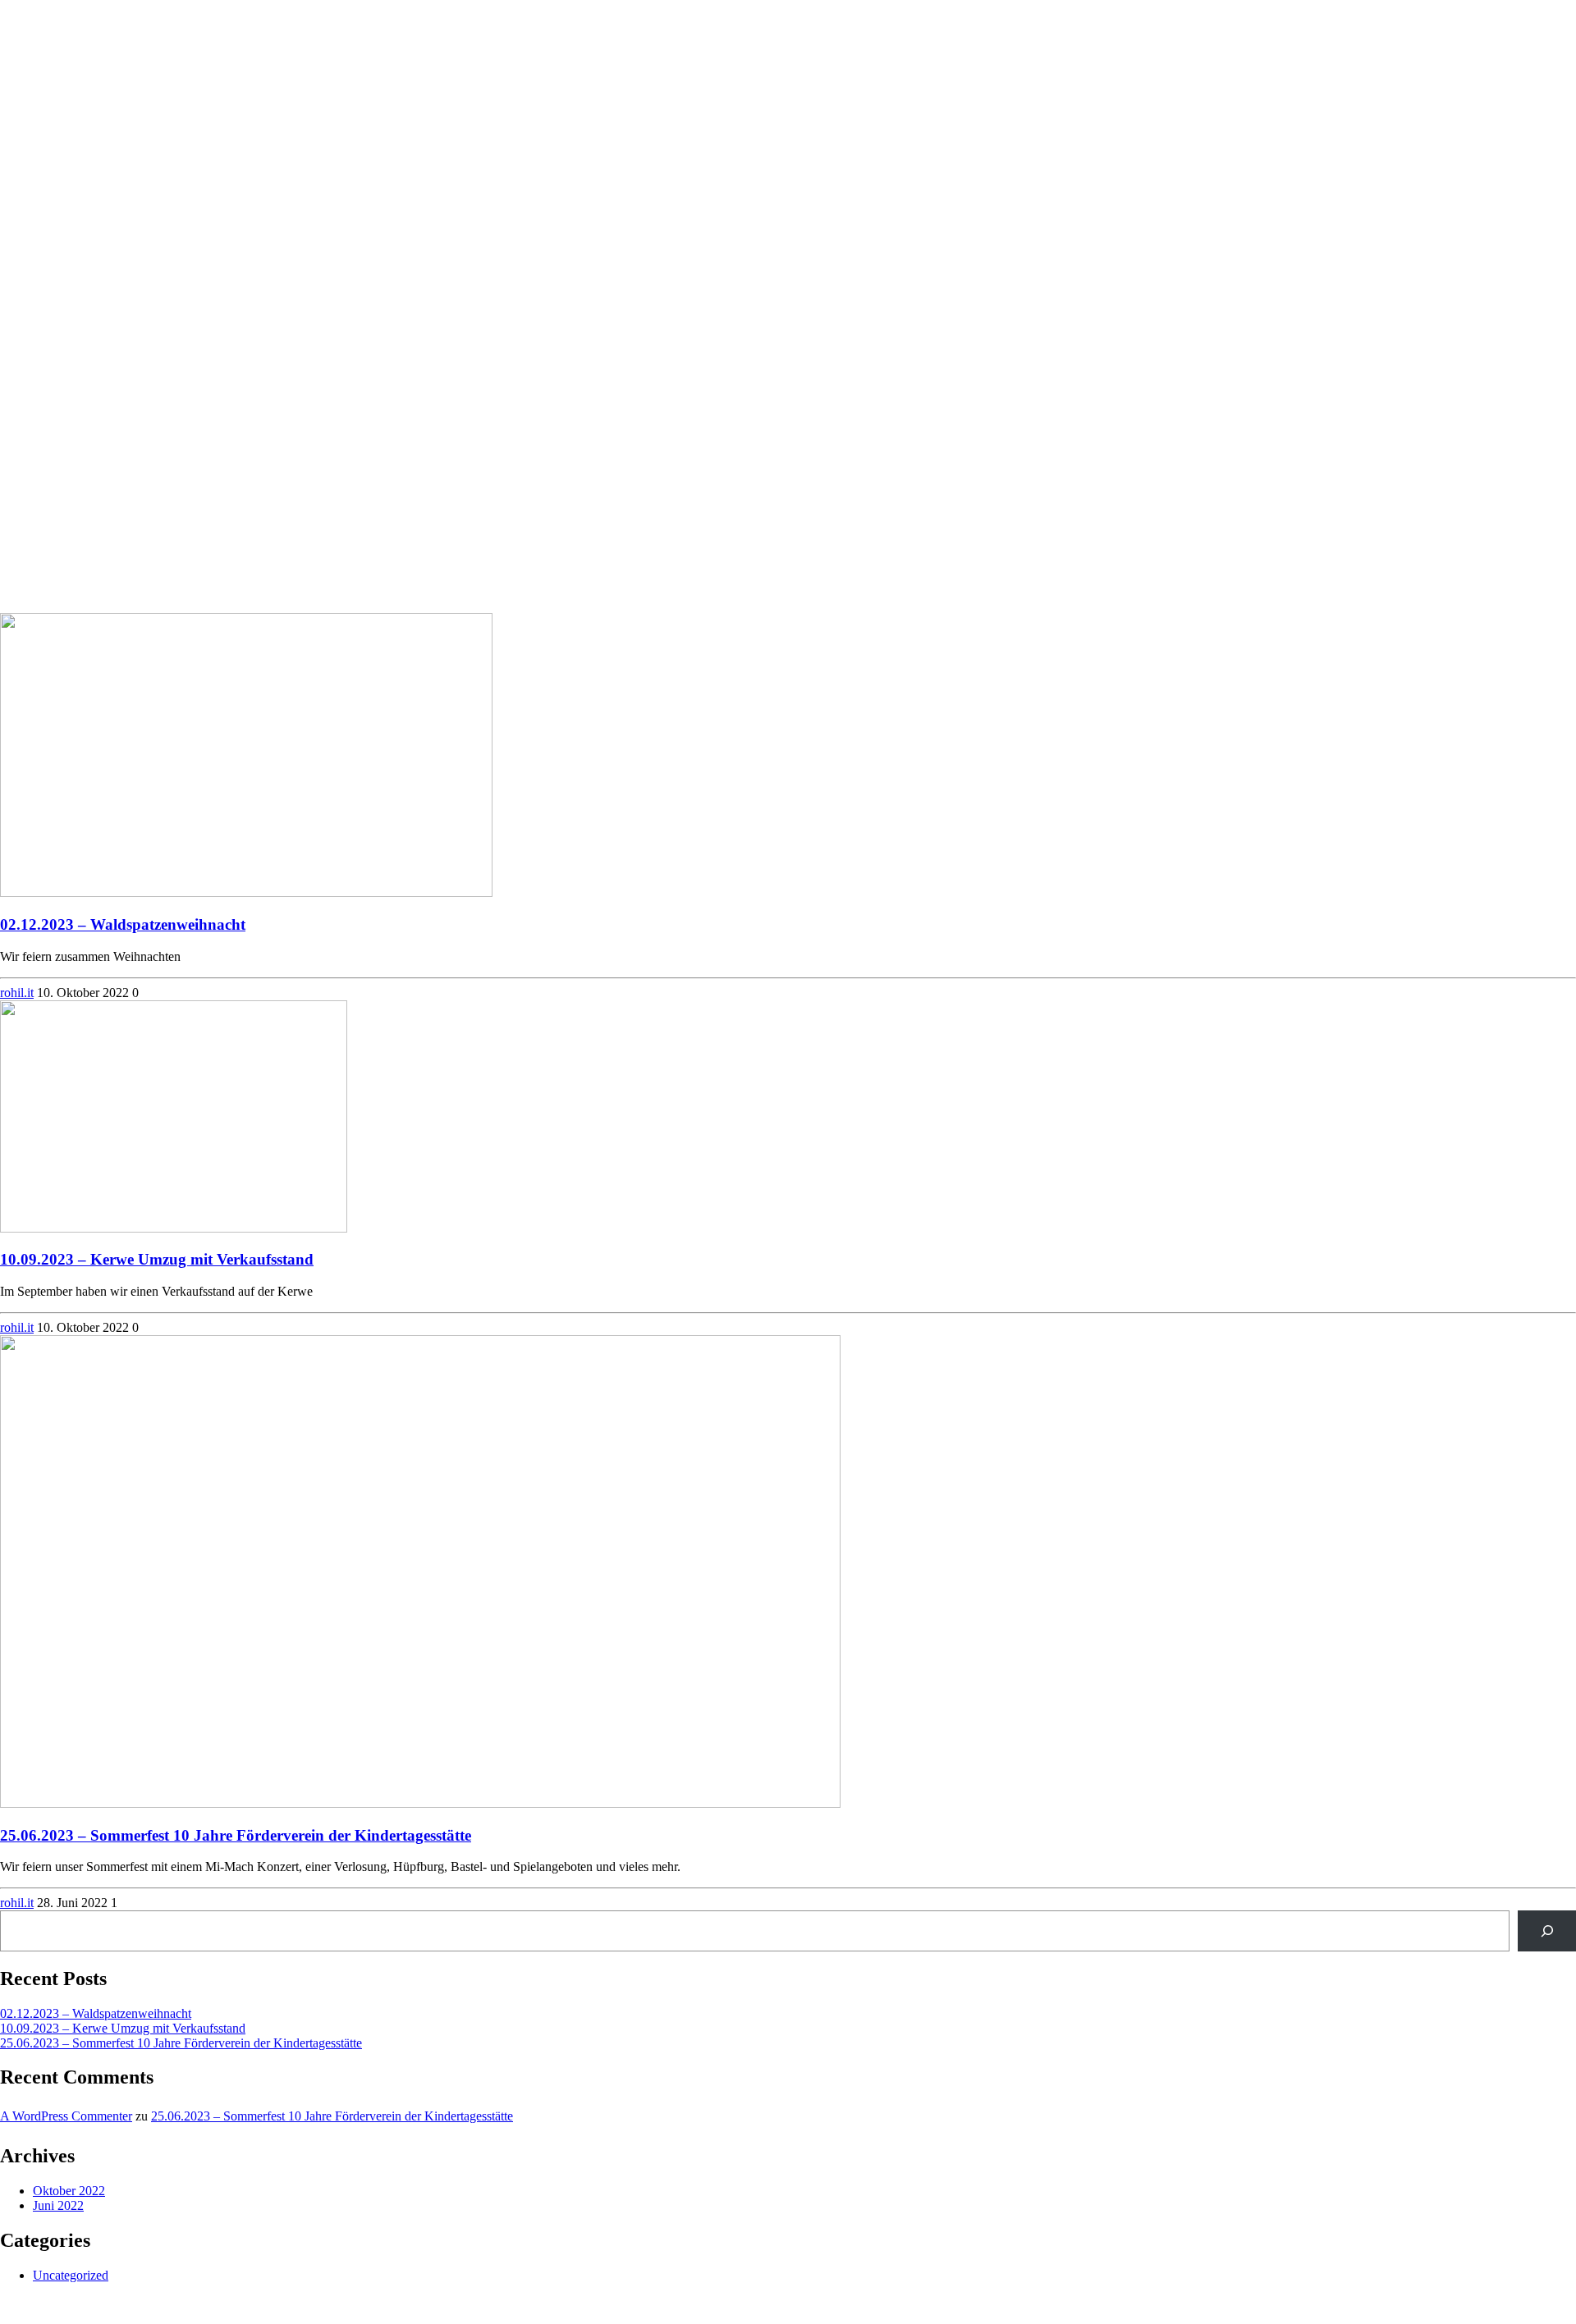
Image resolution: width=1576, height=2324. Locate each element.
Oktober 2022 (69, 2191)
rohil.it (17, 993)
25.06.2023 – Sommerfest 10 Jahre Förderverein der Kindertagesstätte (236, 1835)
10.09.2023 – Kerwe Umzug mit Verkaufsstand (157, 1259)
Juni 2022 (58, 2205)
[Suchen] (1547, 1931)
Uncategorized (71, 2275)
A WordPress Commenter (66, 2116)
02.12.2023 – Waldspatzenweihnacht (123, 924)
